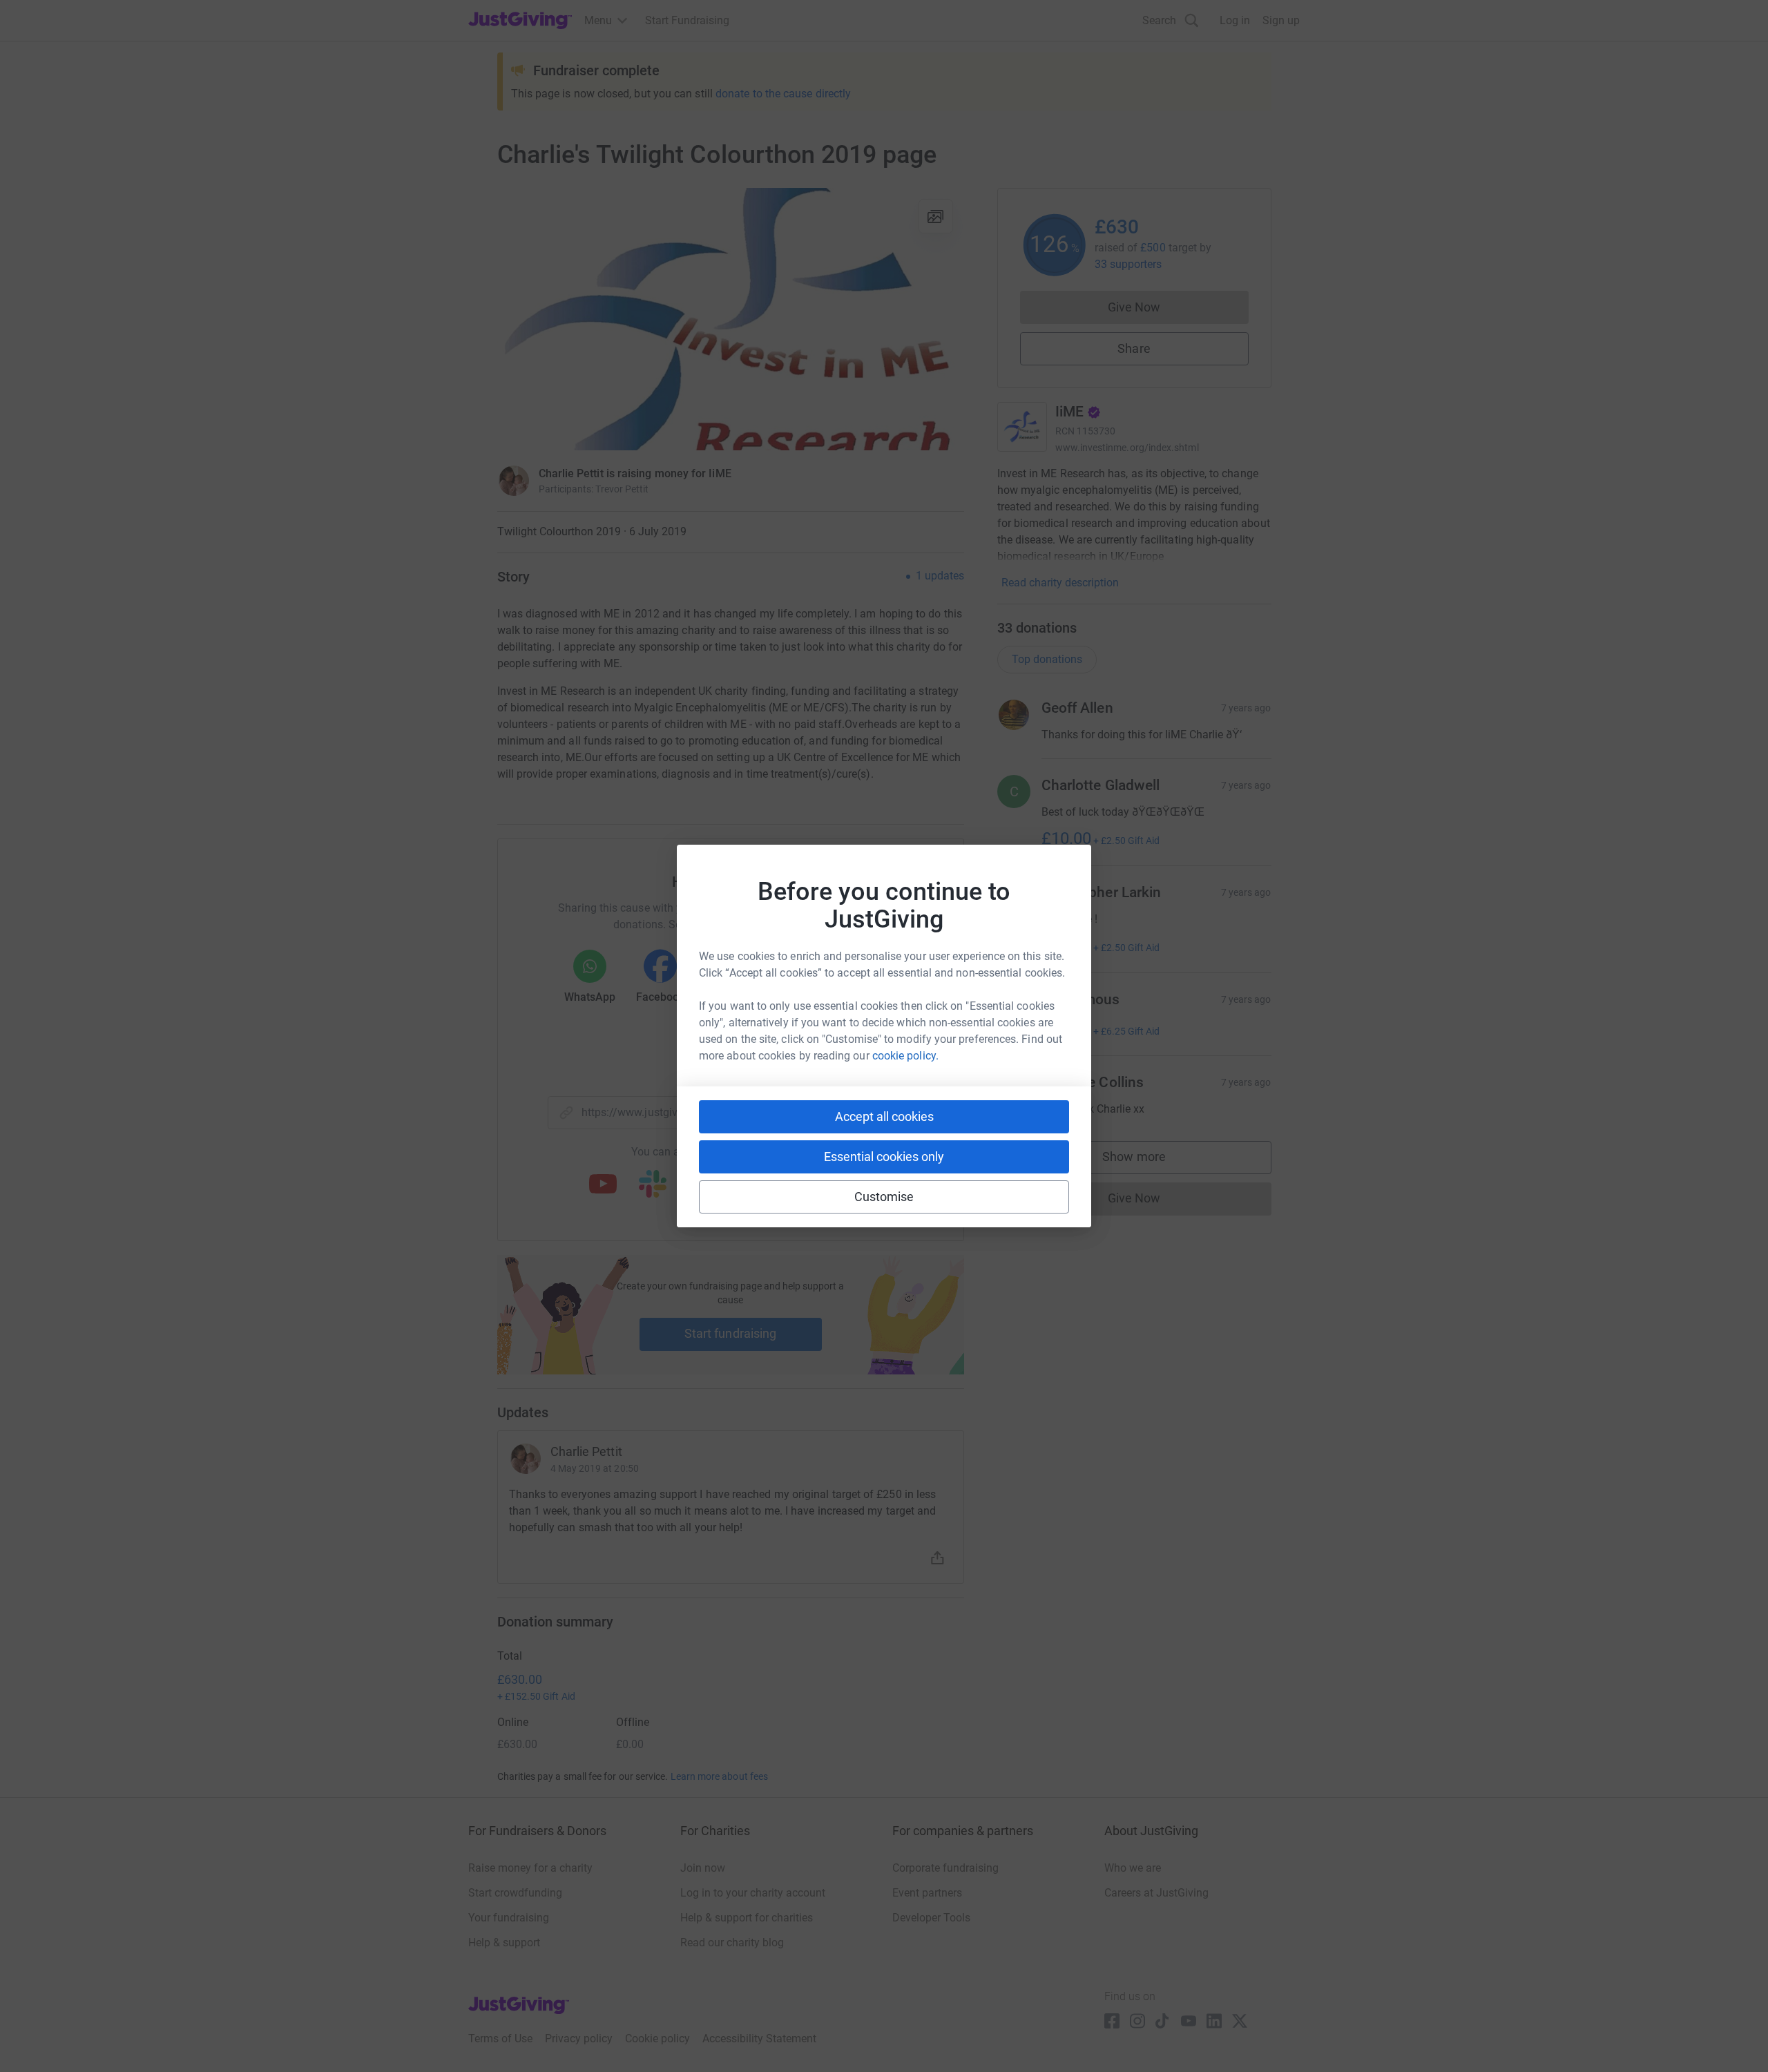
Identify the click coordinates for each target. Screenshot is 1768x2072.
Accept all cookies (884, 1116)
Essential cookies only (884, 1157)
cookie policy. (905, 1056)
